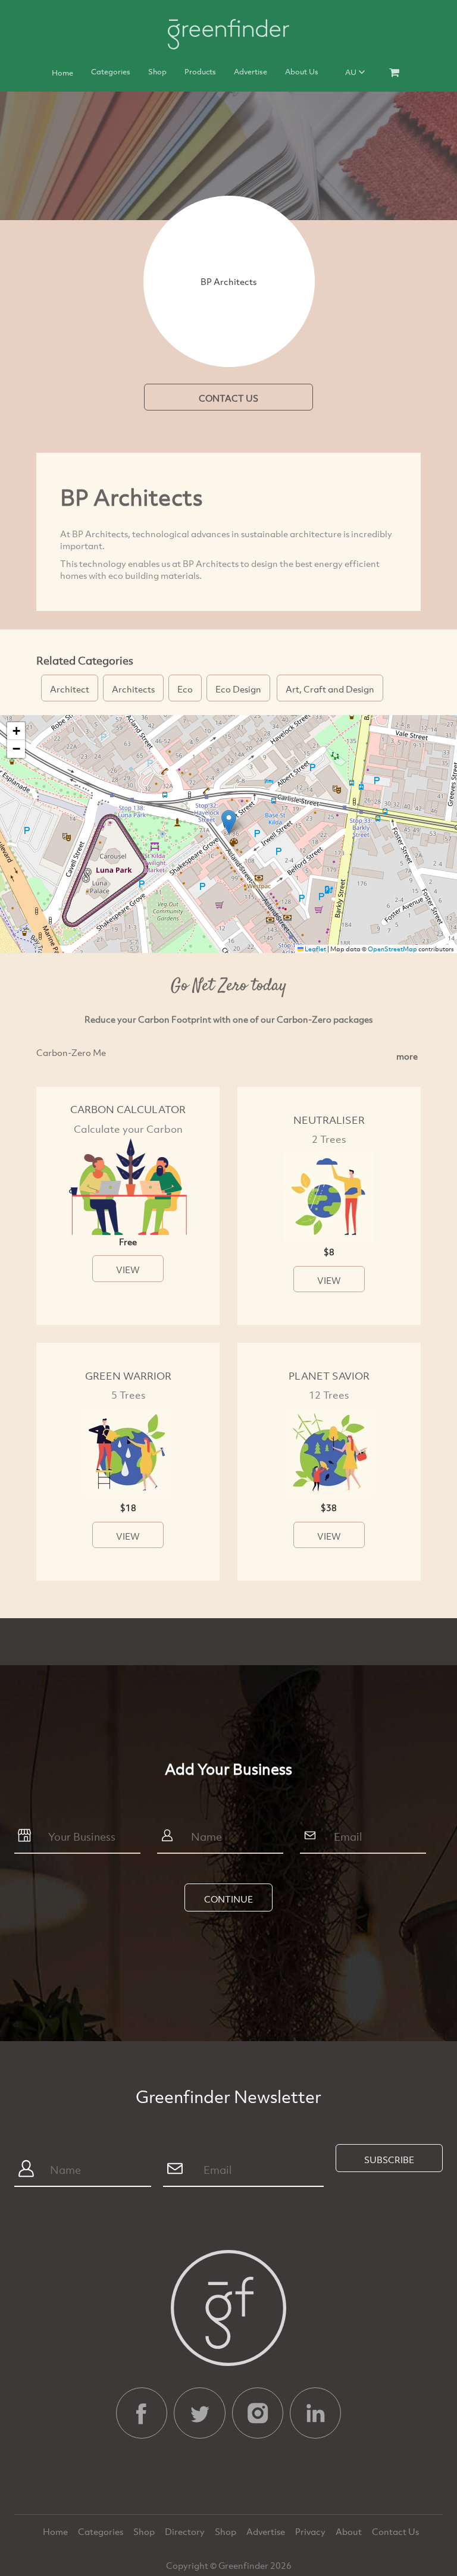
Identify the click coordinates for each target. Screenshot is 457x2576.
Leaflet (315, 949)
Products (200, 71)
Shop (157, 71)
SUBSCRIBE (389, 2160)
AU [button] (352, 72)
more (407, 1056)
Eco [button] (185, 689)
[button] (229, 822)
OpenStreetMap (392, 949)
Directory (186, 2531)
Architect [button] (70, 689)
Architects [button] (133, 689)
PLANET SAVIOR (329, 1376)
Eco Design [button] (238, 689)
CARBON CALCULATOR (128, 1109)
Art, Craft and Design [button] (330, 689)
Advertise (251, 71)
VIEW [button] (128, 1270)
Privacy (311, 2531)
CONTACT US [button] (228, 398)
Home (62, 73)
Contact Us (395, 2531)
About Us (302, 71)
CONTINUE (228, 1899)
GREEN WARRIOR (128, 1376)
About (350, 2531)
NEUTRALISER (329, 1120)
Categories (111, 71)
